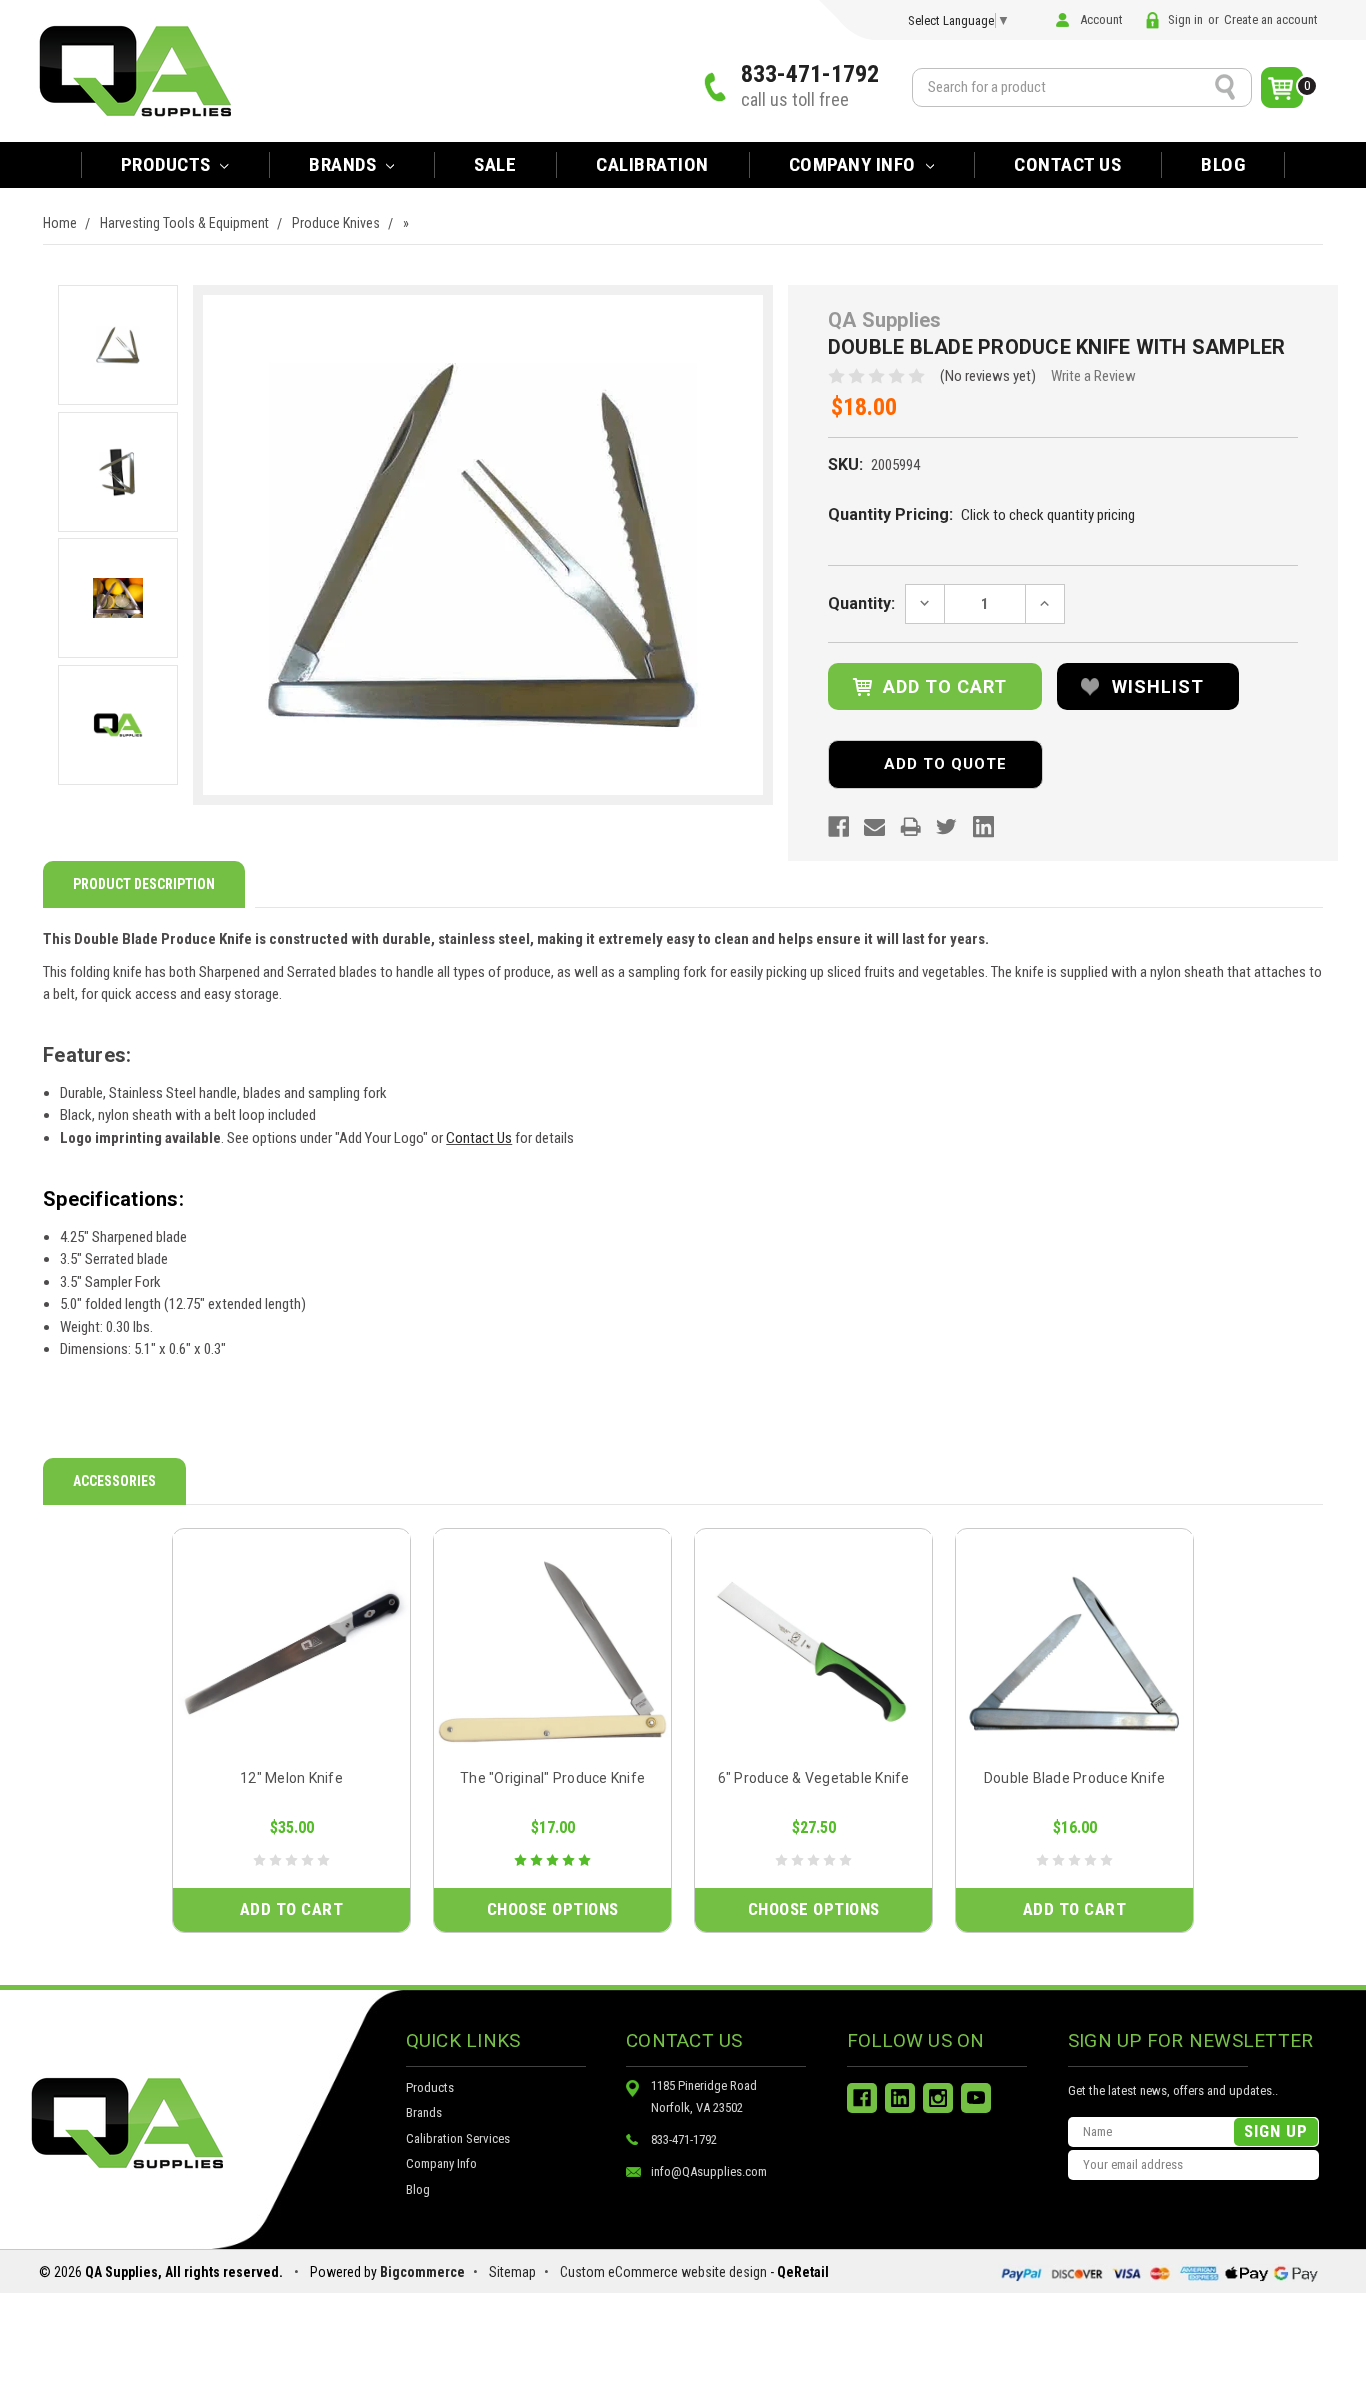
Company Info (855, 164)
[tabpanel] (291, 1730)
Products (168, 164)
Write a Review (1093, 376)
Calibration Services (458, 2138)
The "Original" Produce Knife (552, 1778)
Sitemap (512, 2272)
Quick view (292, 1651)
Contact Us (1067, 164)
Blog (1223, 164)
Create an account (1271, 19)
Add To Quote (945, 764)
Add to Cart (292, 1909)
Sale (495, 164)
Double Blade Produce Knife (1075, 1778)
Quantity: (861, 603)
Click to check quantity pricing (1048, 515)
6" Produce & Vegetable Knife (814, 1778)
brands (345, 164)
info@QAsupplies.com (709, 2171)
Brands (424, 2112)
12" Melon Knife (291, 1778)
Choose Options (553, 1909)
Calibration (652, 164)
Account (1101, 19)
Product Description (144, 884)
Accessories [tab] (114, 1481)
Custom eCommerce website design (663, 2272)
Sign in (1185, 19)
